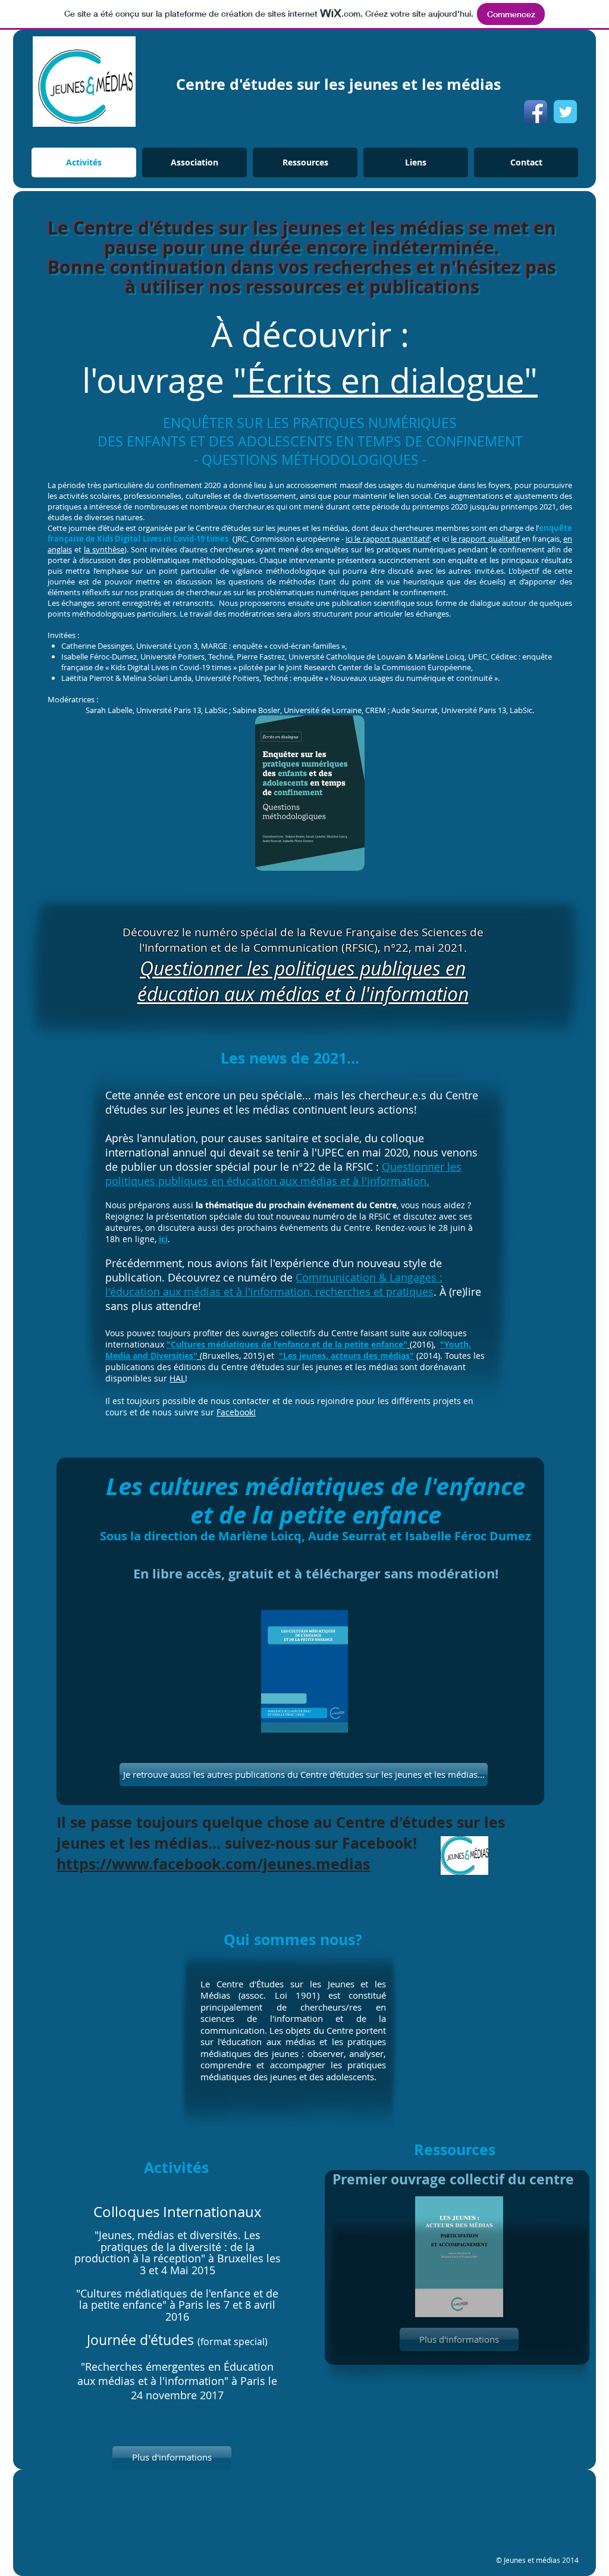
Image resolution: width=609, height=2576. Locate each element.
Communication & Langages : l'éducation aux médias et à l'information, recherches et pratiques (274, 1284)
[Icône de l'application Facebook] (536, 112)
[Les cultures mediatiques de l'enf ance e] (304, 1673)
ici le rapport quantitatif (387, 539)
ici (163, 1239)
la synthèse (104, 549)
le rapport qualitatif (486, 539)
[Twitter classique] (565, 112)
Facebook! (236, 1412)
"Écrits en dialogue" (385, 380)
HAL (177, 1378)
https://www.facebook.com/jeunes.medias (213, 1864)
